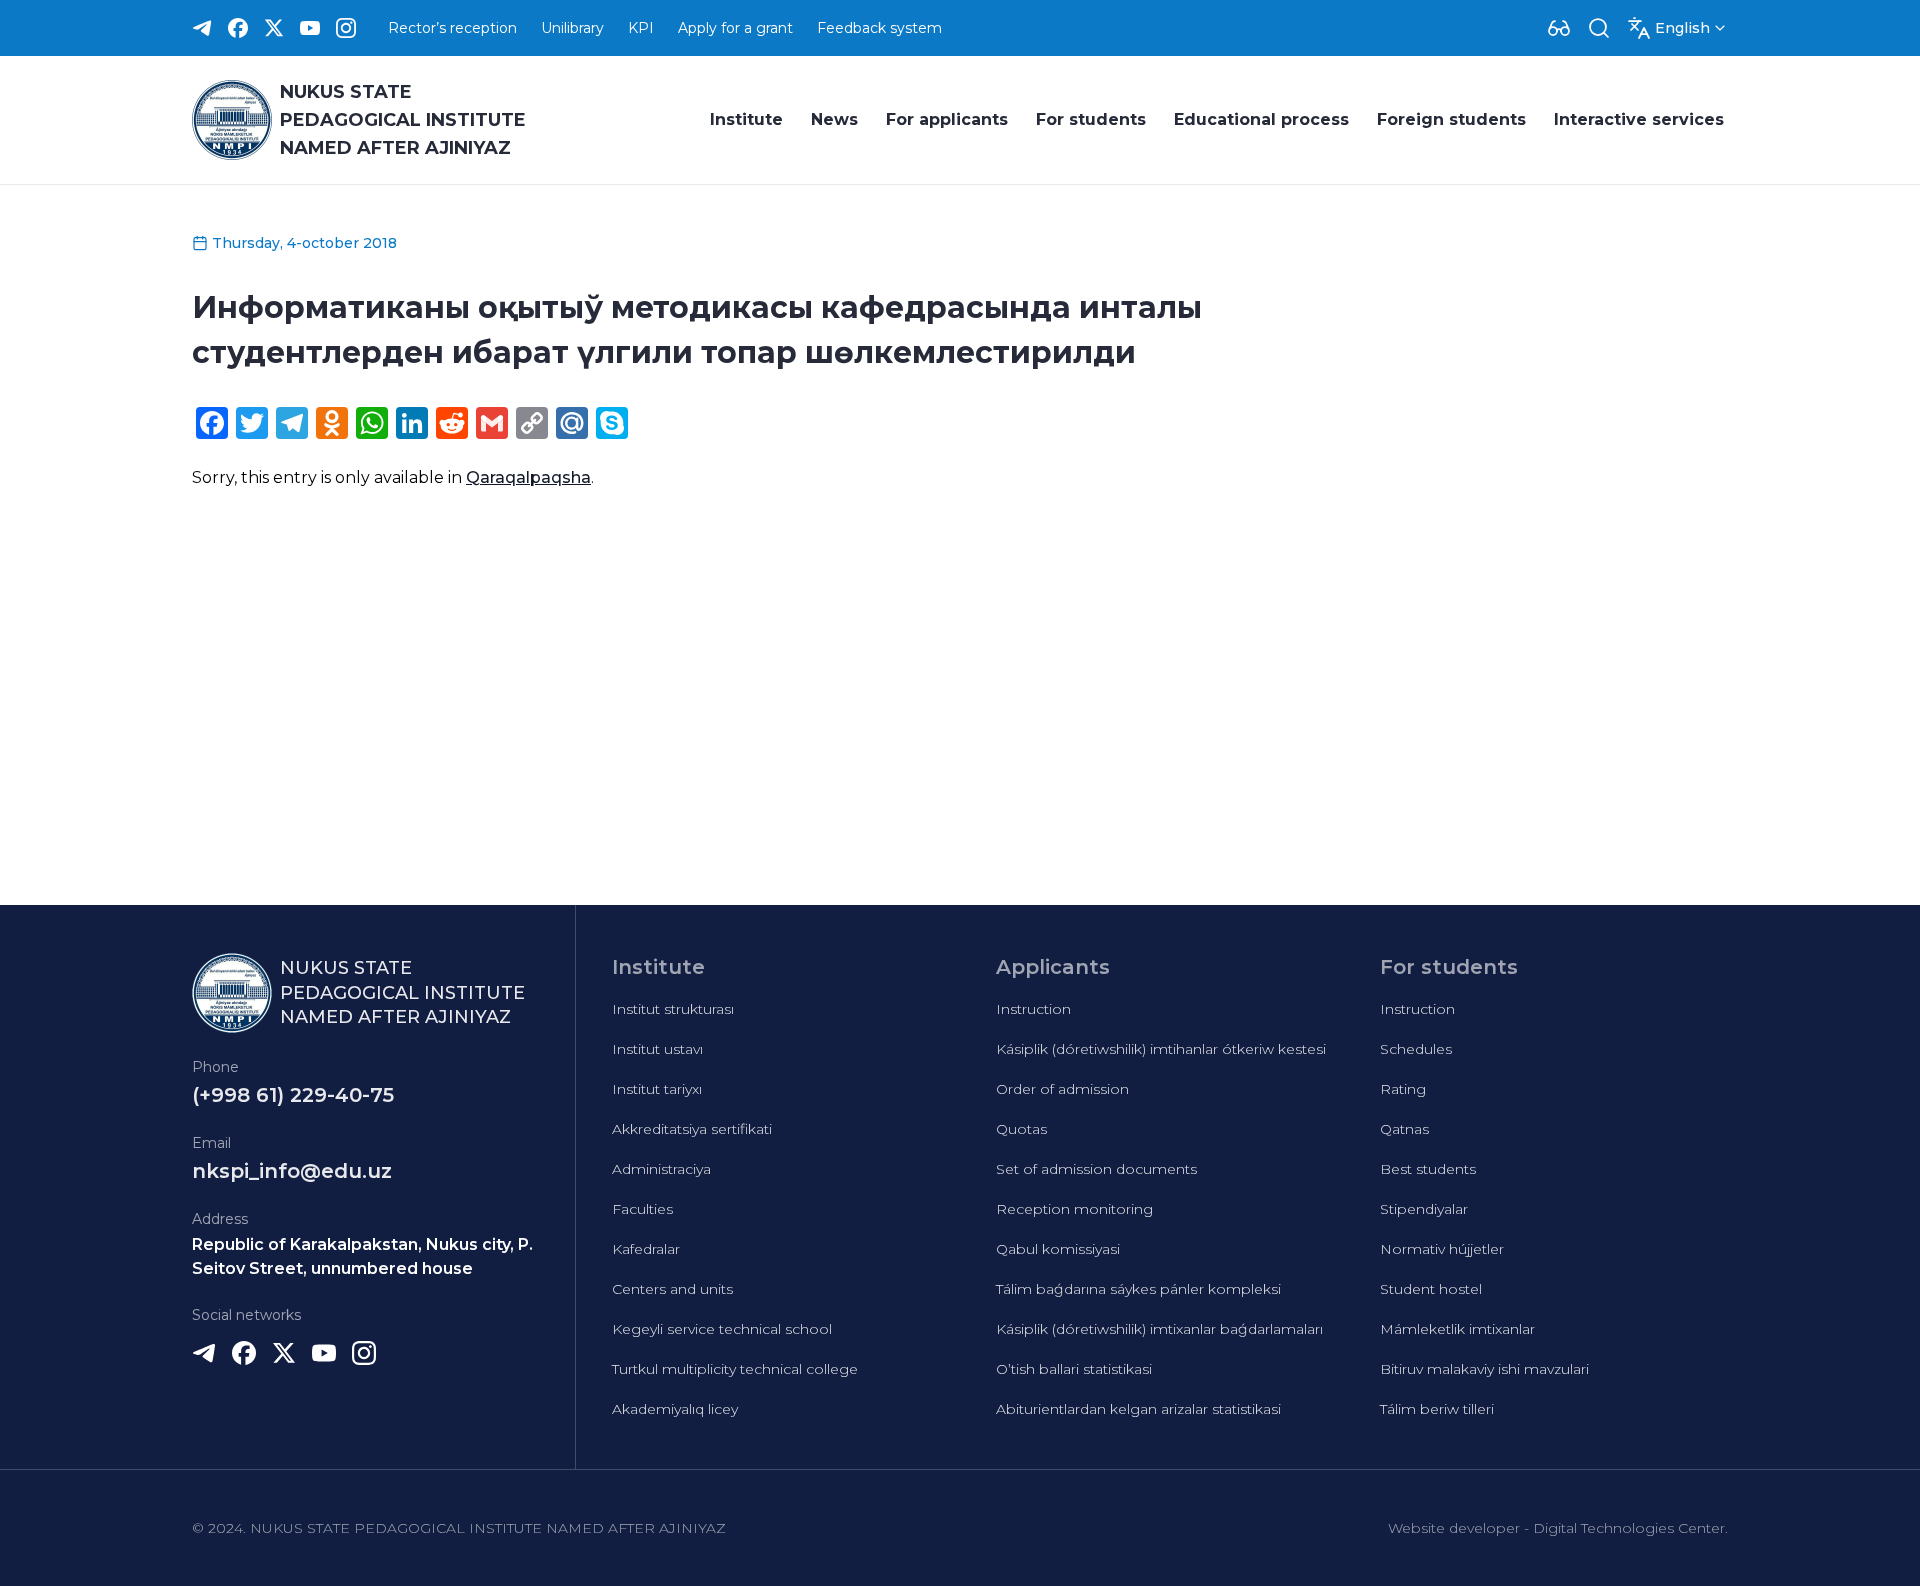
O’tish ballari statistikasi (1074, 1369)
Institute (746, 119)
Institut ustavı (657, 1049)
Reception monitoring (1074, 1209)
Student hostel (1431, 1289)
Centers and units (672, 1289)
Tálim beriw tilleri (1437, 1409)
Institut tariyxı (657, 1089)
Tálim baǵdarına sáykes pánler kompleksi (1138, 1289)
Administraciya (661, 1169)
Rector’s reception (452, 28)
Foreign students (1451, 119)
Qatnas (1404, 1129)
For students (1091, 119)
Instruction (1033, 1009)
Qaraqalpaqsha (528, 477)
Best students (1428, 1169)
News (834, 119)
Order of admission (1062, 1089)
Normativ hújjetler (1442, 1249)
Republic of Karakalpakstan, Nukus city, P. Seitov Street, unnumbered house (362, 1256)
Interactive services (1639, 119)
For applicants (947, 119)
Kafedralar (646, 1249)
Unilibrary (572, 28)
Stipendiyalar (1424, 1209)
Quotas (1021, 1129)
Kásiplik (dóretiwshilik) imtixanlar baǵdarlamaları (1159, 1329)
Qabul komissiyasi (1058, 1249)
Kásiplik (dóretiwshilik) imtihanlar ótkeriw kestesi (1161, 1049)
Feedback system (879, 28)
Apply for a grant (735, 28)
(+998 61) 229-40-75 (293, 1095)
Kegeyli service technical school (722, 1329)
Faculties (642, 1209)
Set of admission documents (1096, 1169)
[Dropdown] (1559, 28)
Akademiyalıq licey (675, 1409)
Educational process (1261, 119)
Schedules (1416, 1049)
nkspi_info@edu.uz (292, 1171)
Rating (1403, 1089)
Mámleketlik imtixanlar (1457, 1329)
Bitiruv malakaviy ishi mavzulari (1484, 1369)
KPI (641, 28)
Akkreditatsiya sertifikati (692, 1129)
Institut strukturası (673, 1009)
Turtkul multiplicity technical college (735, 1369)
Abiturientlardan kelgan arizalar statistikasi (1138, 1409)
